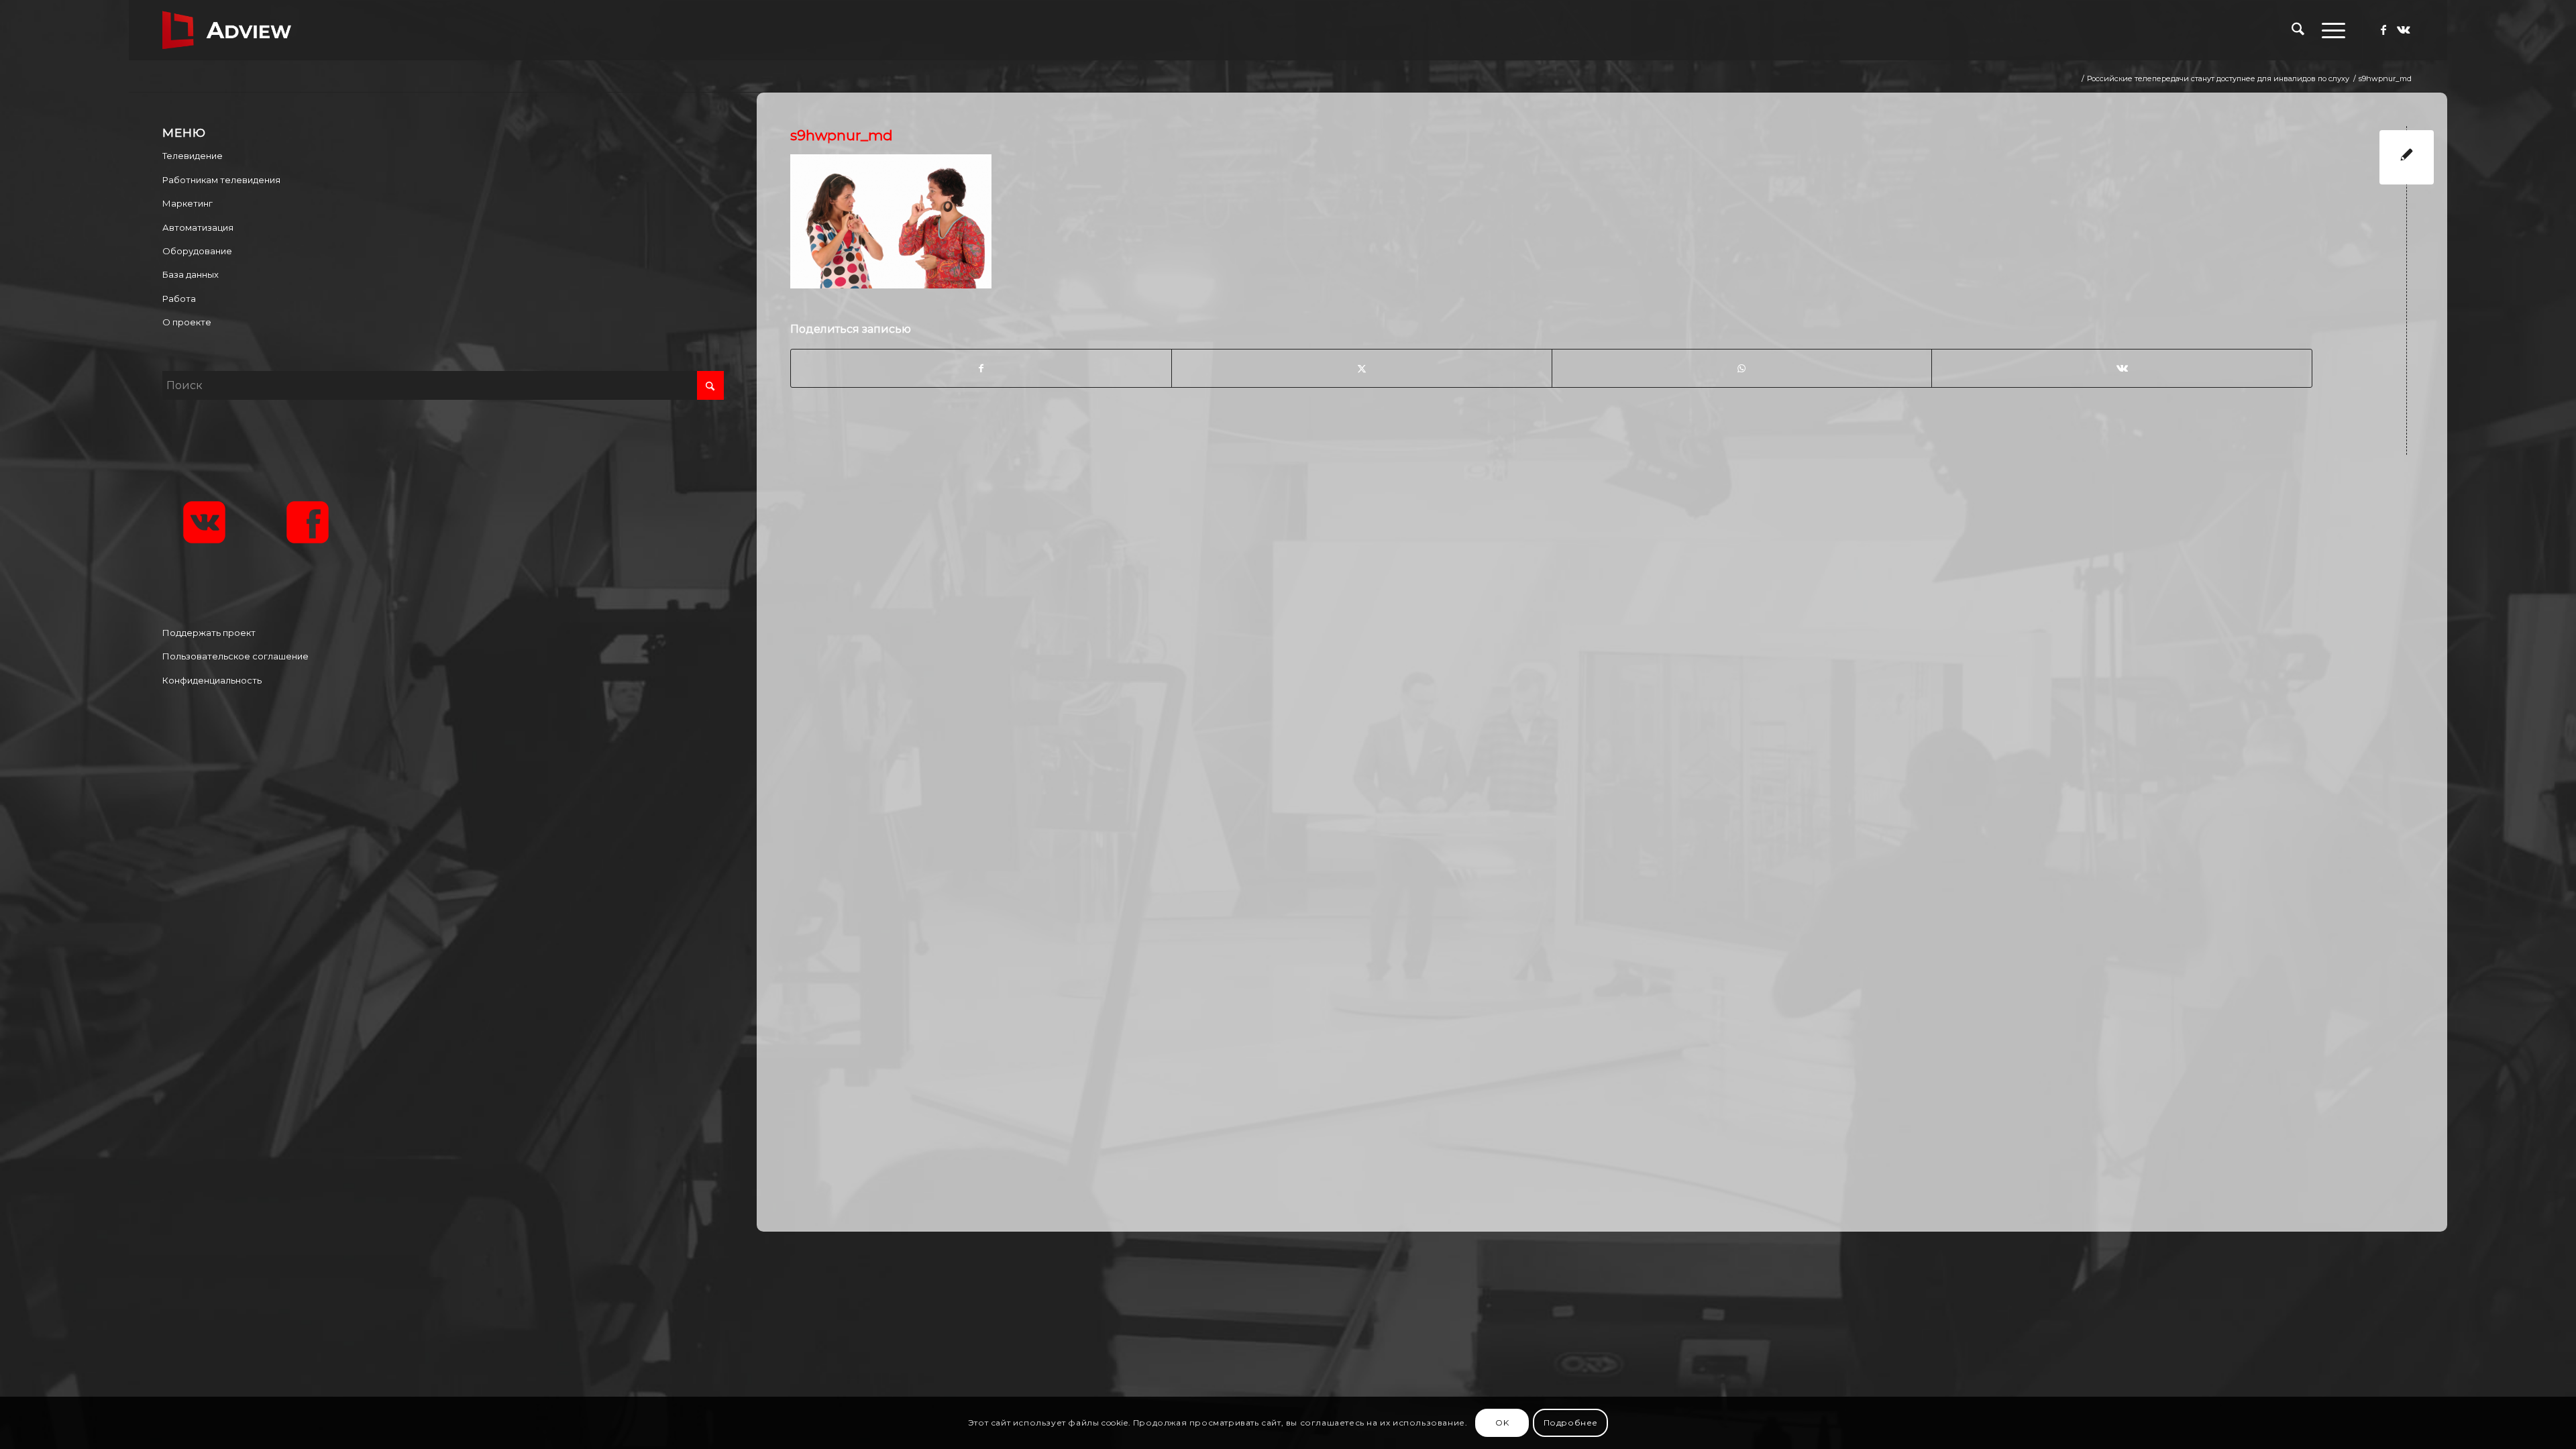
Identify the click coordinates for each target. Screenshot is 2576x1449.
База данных (191, 274)
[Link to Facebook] (2383, 30)
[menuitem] (2298, 30)
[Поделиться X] (1362, 368)
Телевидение (193, 156)
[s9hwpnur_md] (2407, 157)
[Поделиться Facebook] (981, 368)
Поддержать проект (209, 633)
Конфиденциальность (212, 680)
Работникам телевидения (221, 180)
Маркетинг (187, 203)
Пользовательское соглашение (235, 656)
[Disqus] (1612, 641)
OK (1502, 1423)
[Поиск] (2298, 30)
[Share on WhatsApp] (1742, 368)
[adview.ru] (227, 30)
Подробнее (1571, 1423)
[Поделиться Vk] (2122, 368)
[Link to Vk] (2404, 30)
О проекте (187, 322)
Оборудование (197, 251)
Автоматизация (198, 227)
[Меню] (2329, 30)
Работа (179, 299)
